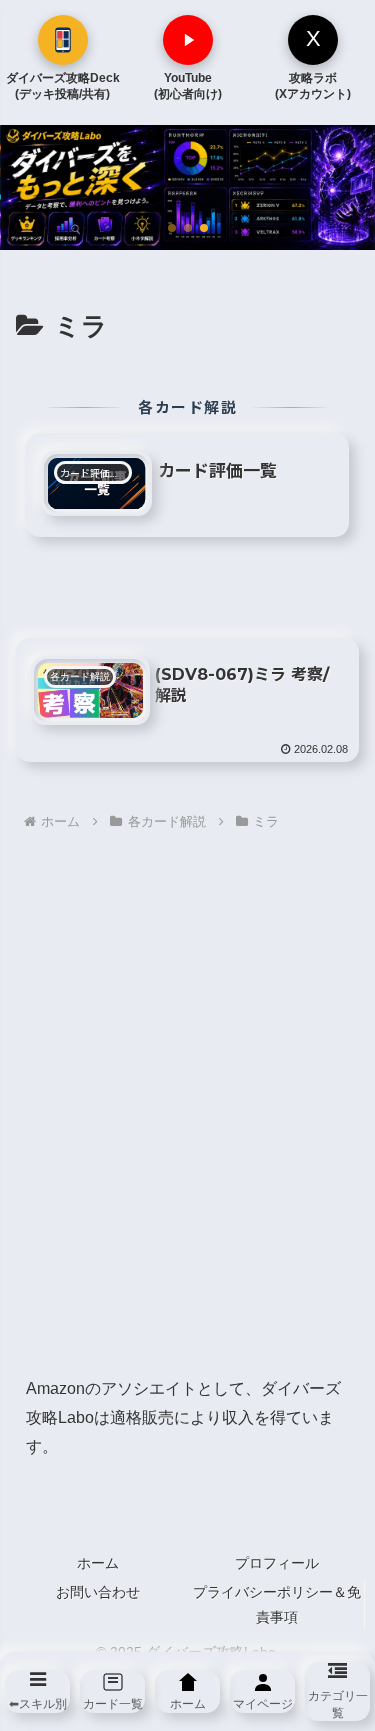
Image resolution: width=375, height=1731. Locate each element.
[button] (172, 228)
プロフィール (277, 1563)
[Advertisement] (187, 1104)
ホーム (98, 1563)
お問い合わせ (98, 1592)
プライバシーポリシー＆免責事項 (277, 1604)
